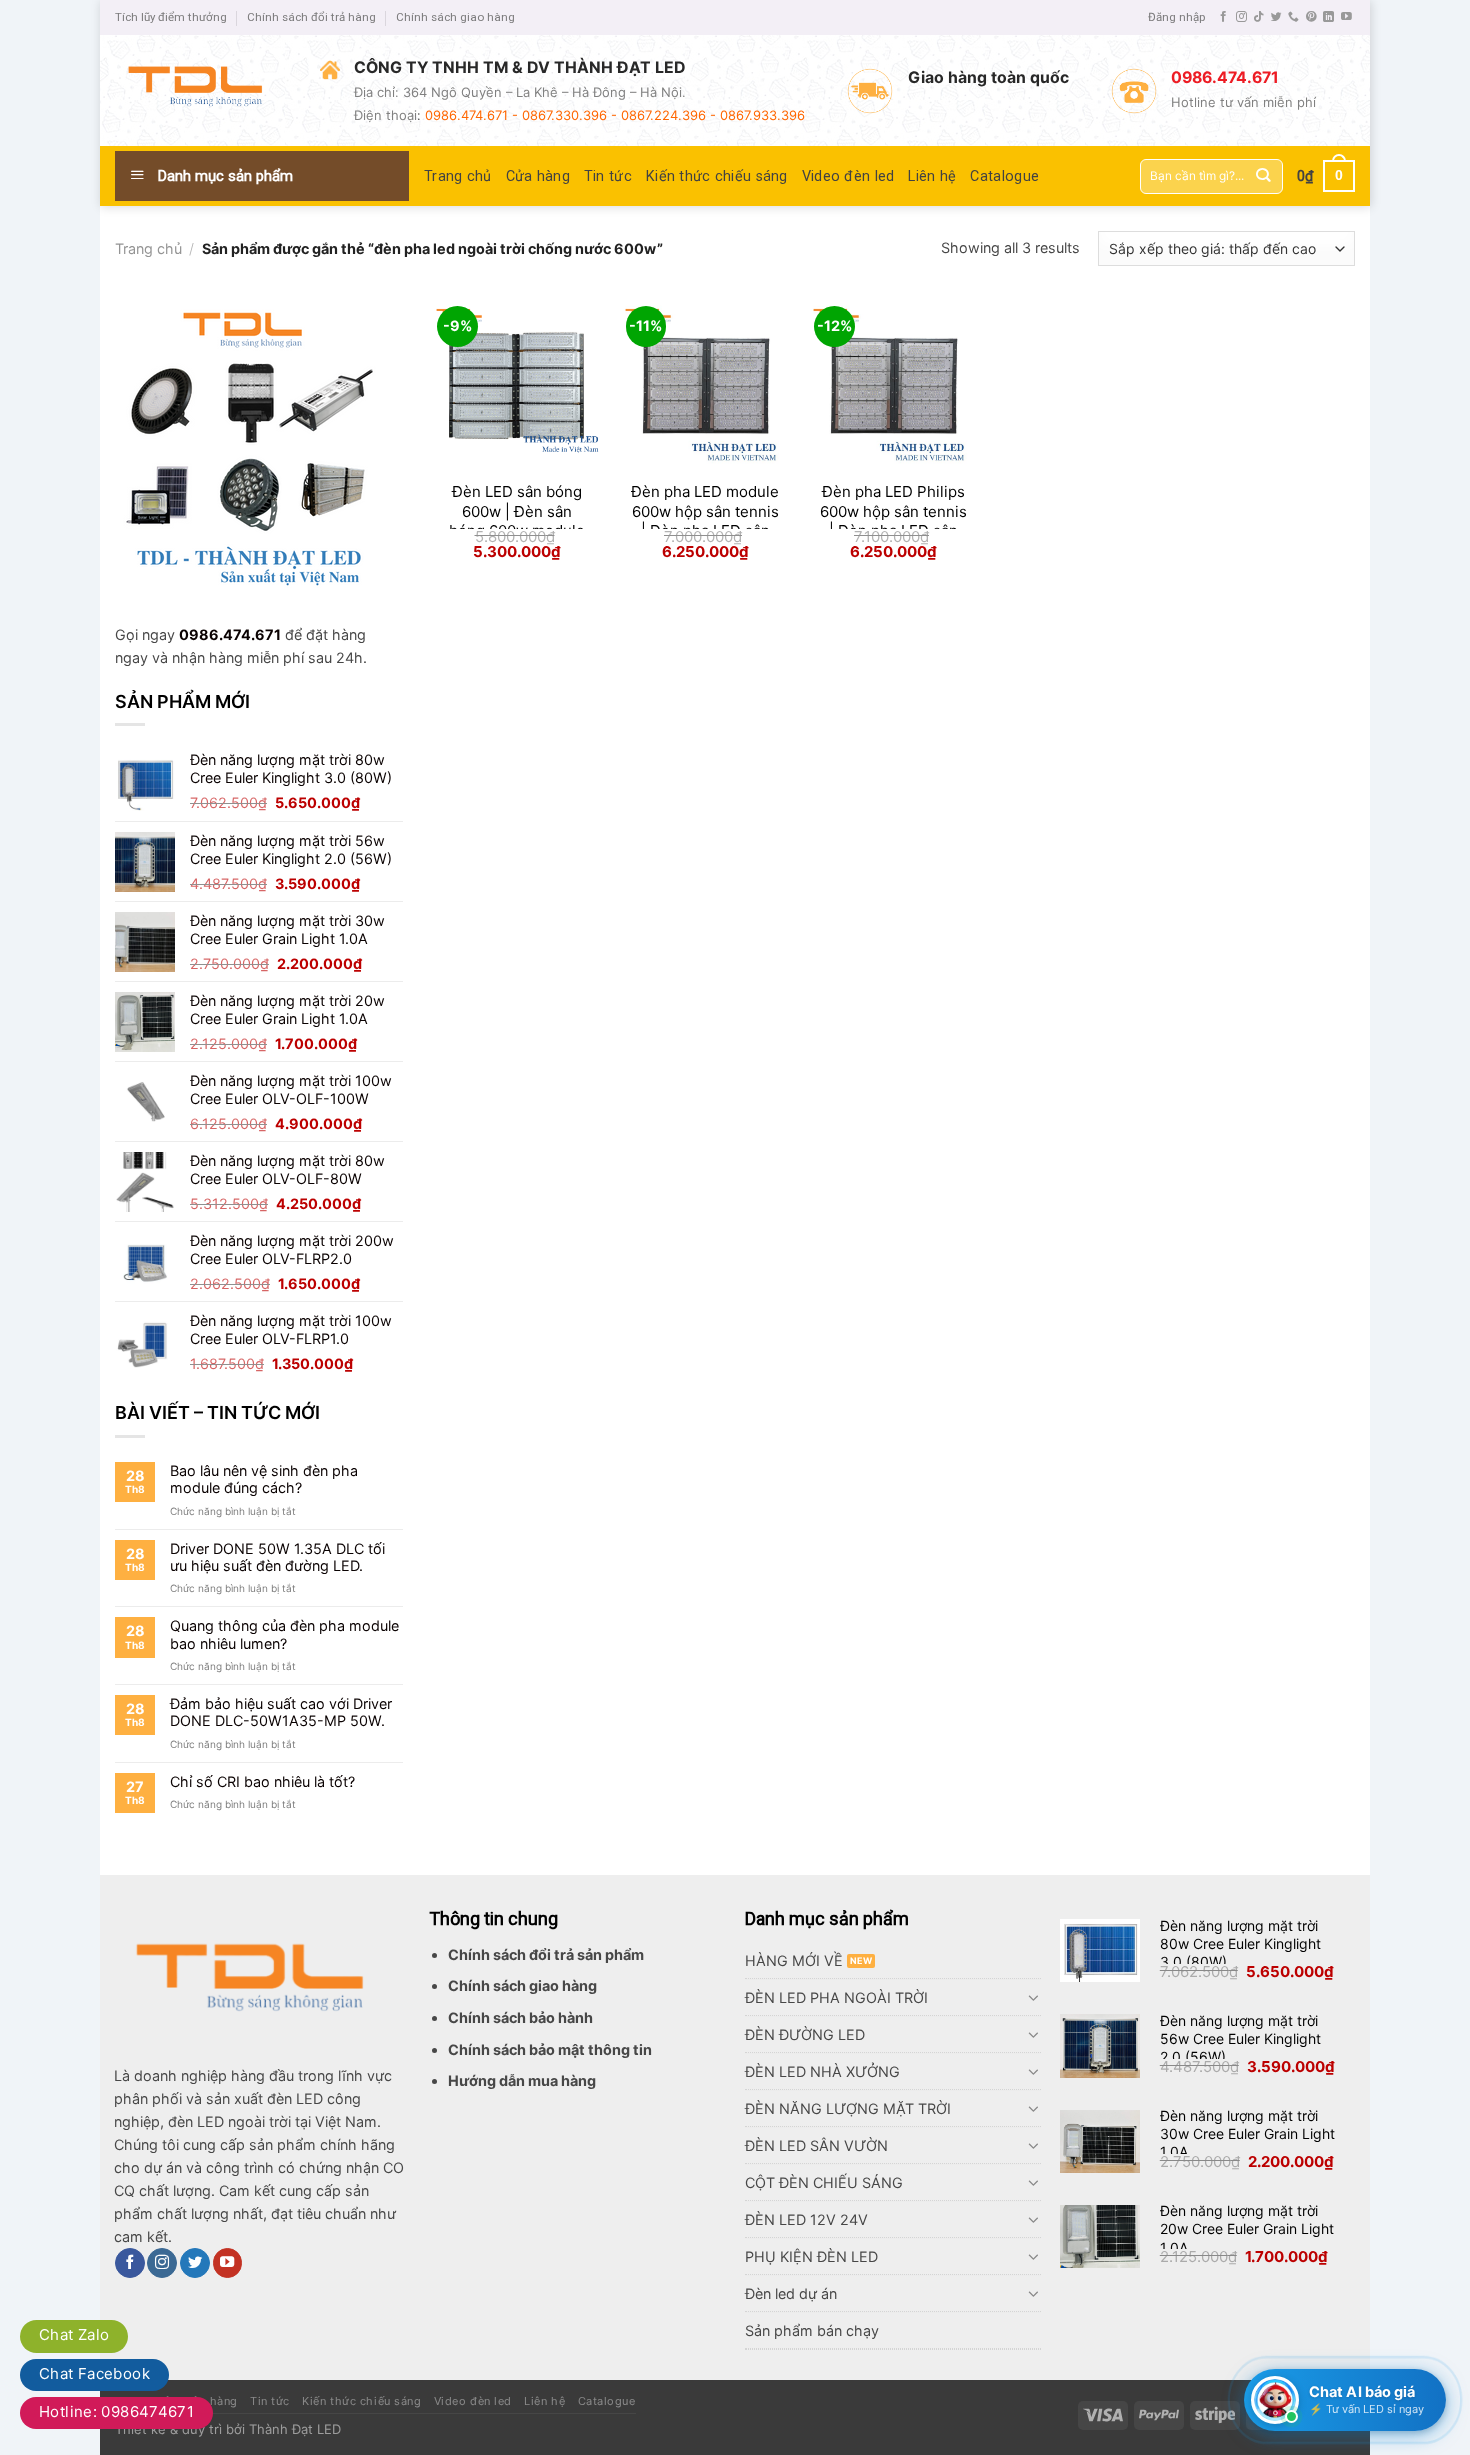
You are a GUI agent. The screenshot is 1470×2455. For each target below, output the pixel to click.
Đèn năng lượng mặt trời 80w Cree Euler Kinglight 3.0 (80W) (1240, 1943)
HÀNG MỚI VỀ (794, 1960)
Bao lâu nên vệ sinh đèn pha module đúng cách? (264, 1479)
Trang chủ (458, 176)
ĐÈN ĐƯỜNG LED (805, 2034)
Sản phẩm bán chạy (812, 2330)
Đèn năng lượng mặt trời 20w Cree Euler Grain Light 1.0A (1247, 2228)
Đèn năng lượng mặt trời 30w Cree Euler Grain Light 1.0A (1247, 2133)
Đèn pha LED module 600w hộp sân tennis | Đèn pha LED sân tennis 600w (705, 521)
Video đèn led (848, 176)
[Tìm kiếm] (1263, 176)
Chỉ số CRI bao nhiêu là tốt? (262, 1781)
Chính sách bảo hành (520, 2017)
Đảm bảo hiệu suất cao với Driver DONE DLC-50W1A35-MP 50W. (281, 1712)
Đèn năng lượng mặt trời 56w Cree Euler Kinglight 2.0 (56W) (1240, 2038)
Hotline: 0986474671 (116, 2411)
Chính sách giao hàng (455, 17)
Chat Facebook (94, 2373)
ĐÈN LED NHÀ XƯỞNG (822, 2071)
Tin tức (608, 176)
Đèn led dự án (791, 2293)
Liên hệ (932, 176)
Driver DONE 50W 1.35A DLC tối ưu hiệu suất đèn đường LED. (277, 1557)
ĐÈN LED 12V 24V (806, 2219)
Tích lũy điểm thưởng (171, 17)
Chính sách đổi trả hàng (311, 17)
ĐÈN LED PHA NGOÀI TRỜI (836, 1997)
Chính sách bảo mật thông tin (550, 2049)
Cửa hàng (538, 176)
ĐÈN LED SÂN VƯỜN (816, 2145)
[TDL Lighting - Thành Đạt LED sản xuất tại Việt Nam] (202, 90)
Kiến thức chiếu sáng (717, 176)
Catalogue (1004, 176)
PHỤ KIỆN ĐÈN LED (811, 2256)
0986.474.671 (230, 634)
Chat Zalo (74, 2334)
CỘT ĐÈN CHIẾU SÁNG (824, 2182)
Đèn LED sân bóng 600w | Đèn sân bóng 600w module (517, 511)
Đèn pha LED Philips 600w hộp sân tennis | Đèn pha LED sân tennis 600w (893, 521)
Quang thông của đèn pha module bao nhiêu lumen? (284, 1634)
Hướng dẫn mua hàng (522, 2080)
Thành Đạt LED (295, 2429)
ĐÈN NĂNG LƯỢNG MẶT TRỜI (848, 2108)
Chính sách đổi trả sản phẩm (546, 1954)
